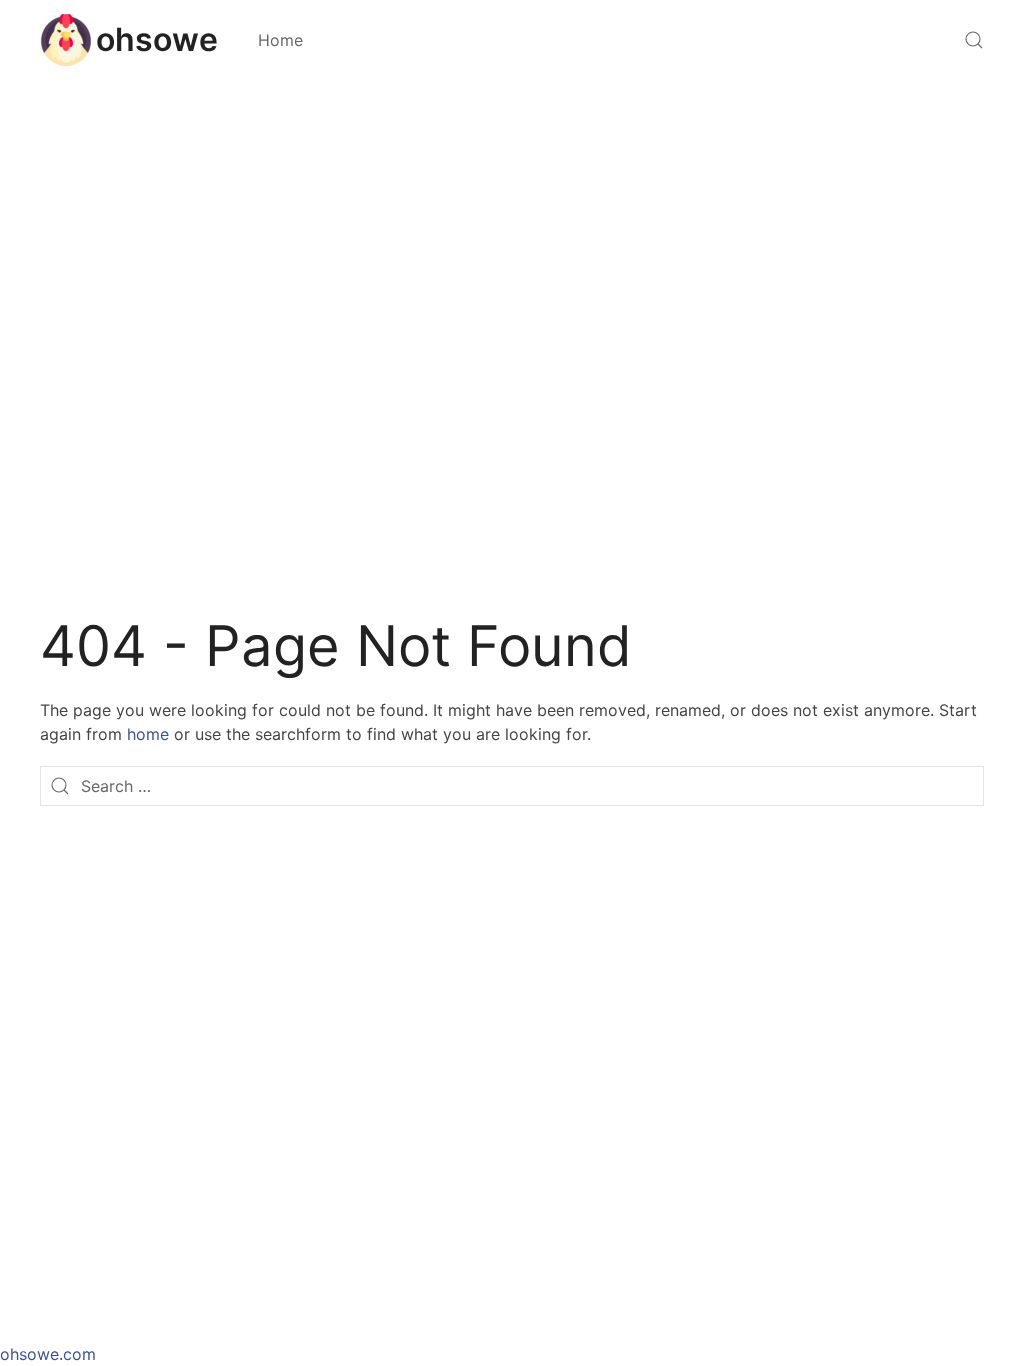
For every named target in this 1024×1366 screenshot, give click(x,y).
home (148, 734)
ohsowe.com (48, 1354)
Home (280, 40)
